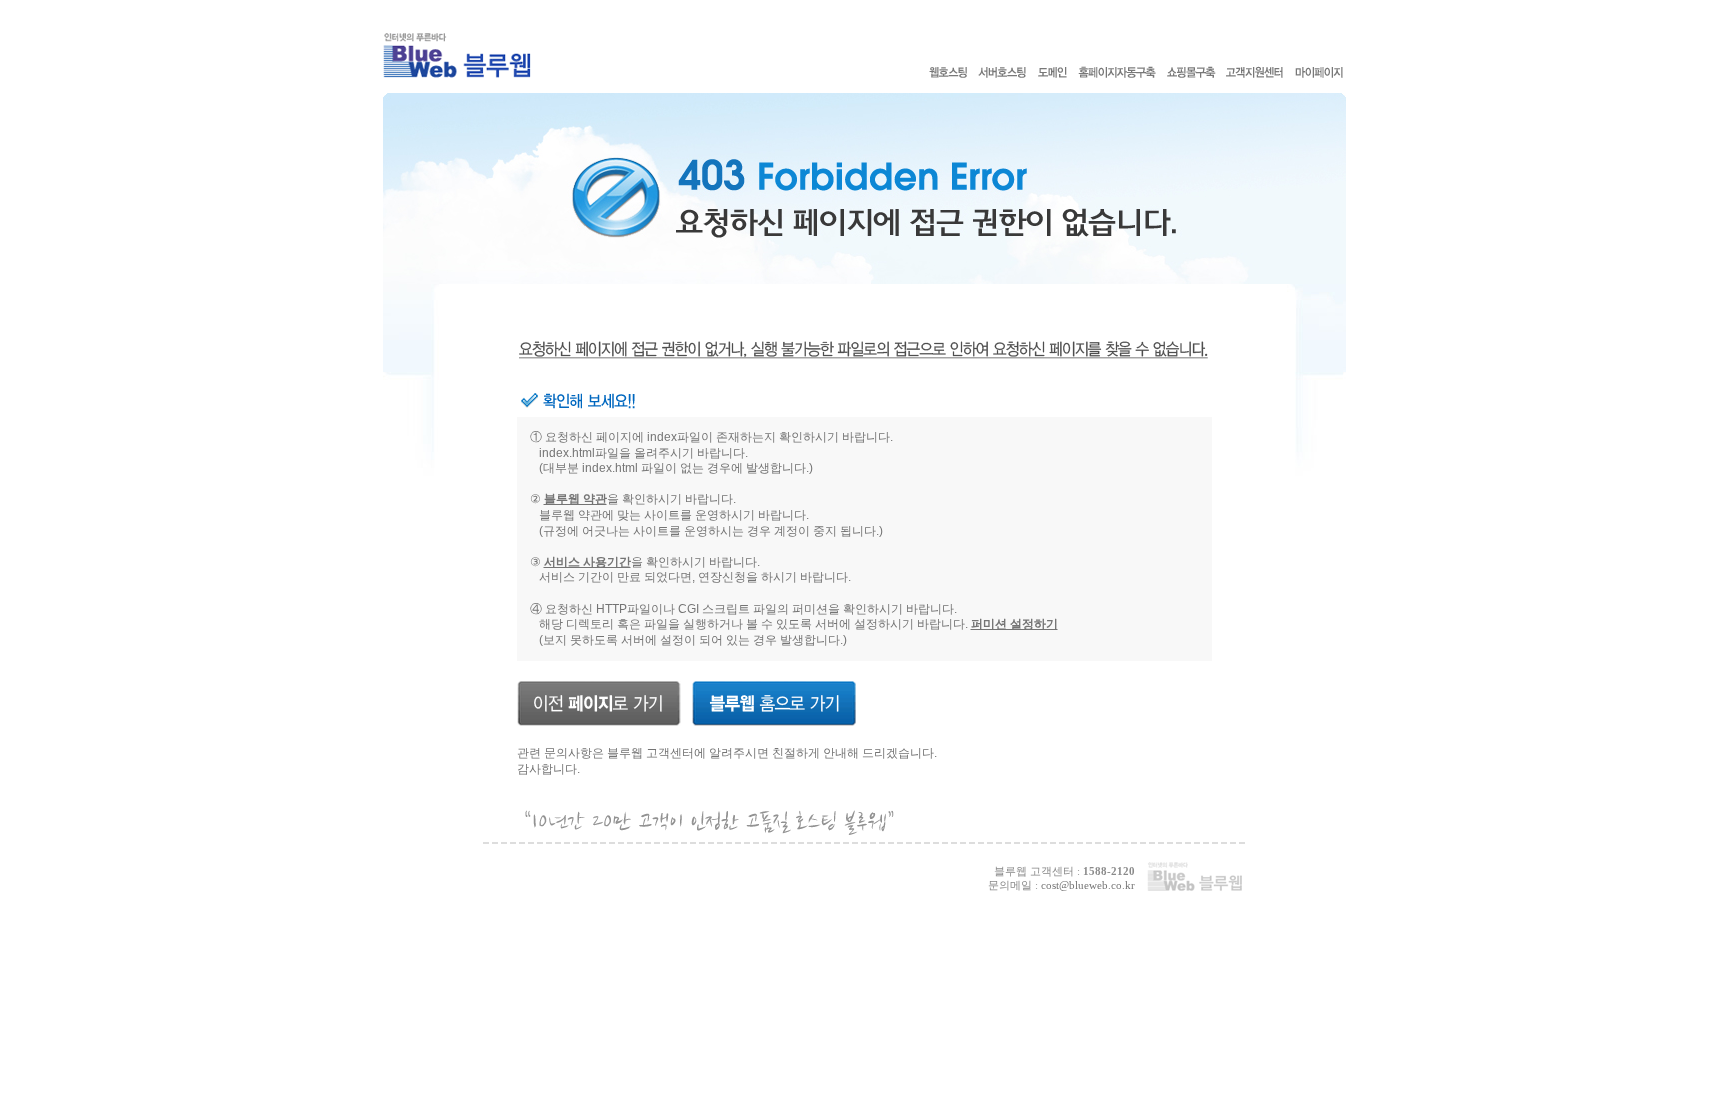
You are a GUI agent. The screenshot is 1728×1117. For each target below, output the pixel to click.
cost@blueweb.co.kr (1088, 885)
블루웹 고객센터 (650, 753)
